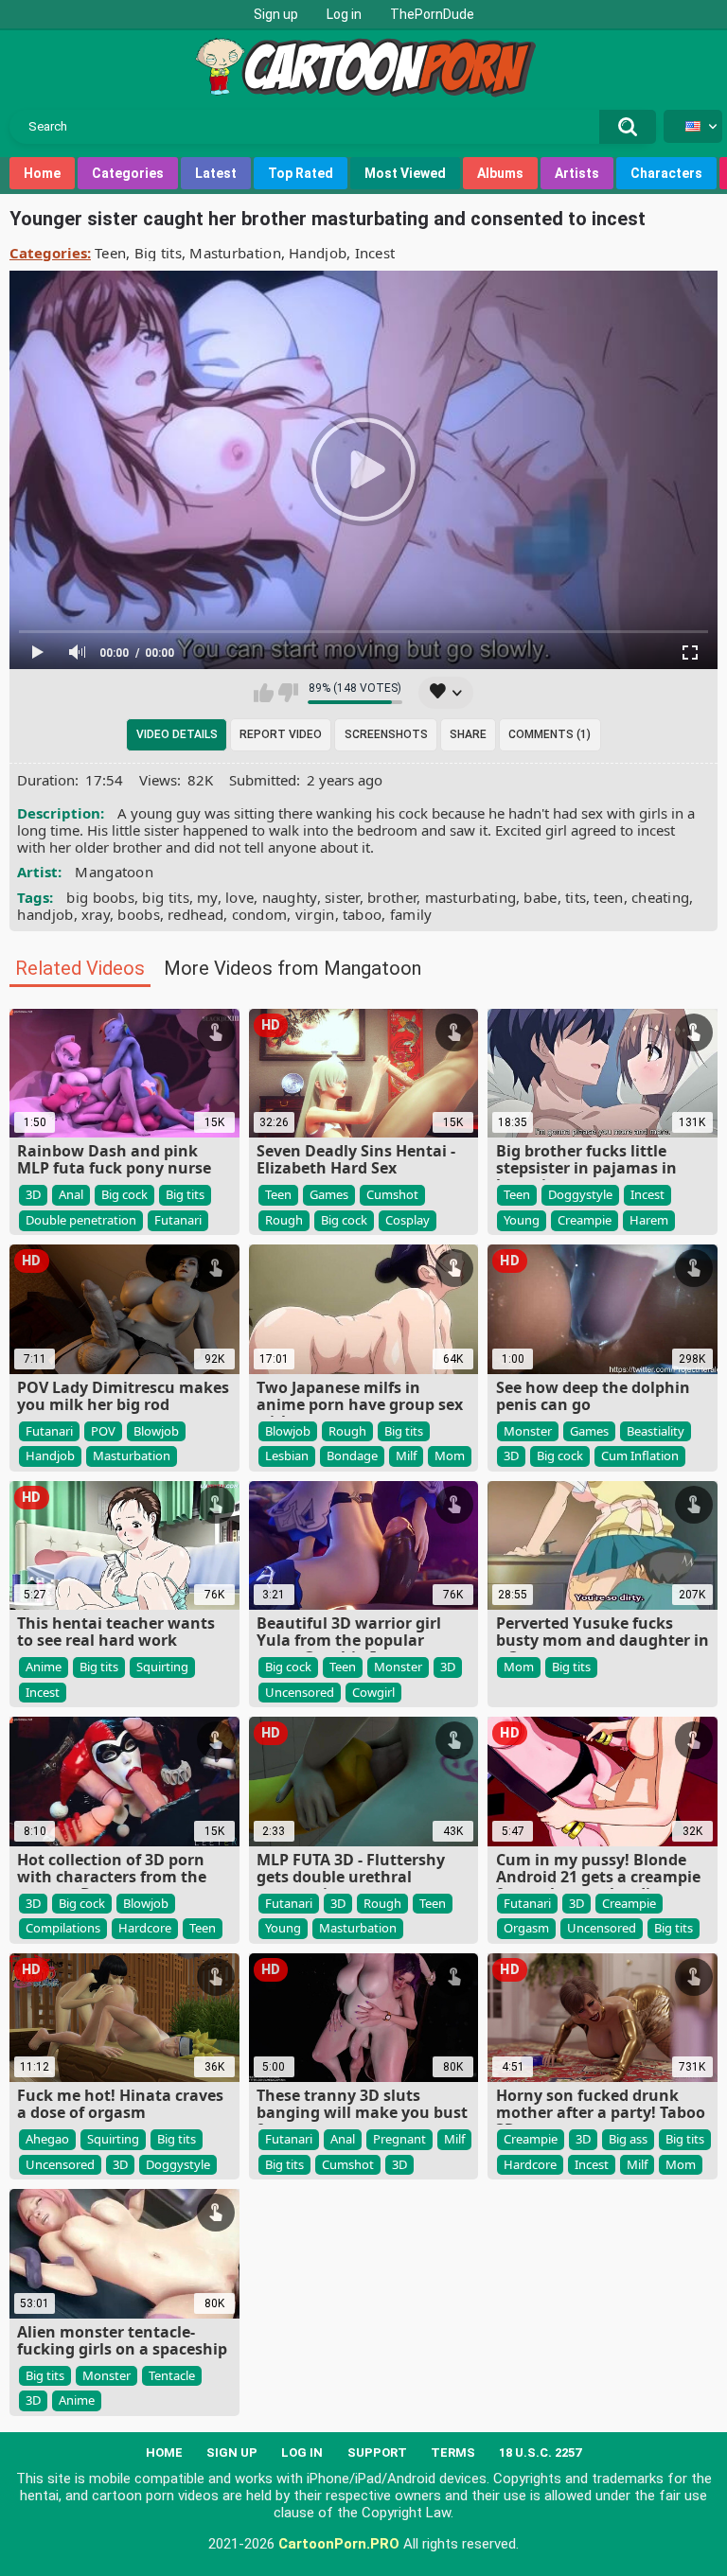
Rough (284, 1220)
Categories (128, 173)
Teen (110, 253)
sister (342, 897)
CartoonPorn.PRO (339, 2544)
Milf (406, 1456)
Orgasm (526, 1928)
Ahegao (47, 2139)
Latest (216, 173)
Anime (44, 1667)
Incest (375, 253)
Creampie (585, 1220)
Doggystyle (580, 1194)
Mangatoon (114, 872)
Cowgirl (373, 1692)
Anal (71, 1194)
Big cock (124, 1194)
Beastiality (656, 1431)
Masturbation (235, 253)
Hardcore (145, 1928)
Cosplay (408, 1220)
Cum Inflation (640, 1456)
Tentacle (172, 2375)
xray (96, 914)
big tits (165, 897)
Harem (649, 1220)
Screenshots (386, 734)
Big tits (158, 253)
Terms (453, 2452)
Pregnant (399, 2139)
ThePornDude (432, 14)
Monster (528, 1431)
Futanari (178, 1220)
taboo (363, 914)
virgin (315, 914)
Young (522, 1220)
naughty (290, 897)
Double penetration (81, 1220)
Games (329, 1194)
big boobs (100, 897)
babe (540, 897)
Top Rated (301, 173)
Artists (577, 173)
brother (392, 897)
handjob (45, 914)
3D (33, 1194)
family (411, 914)
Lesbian (287, 1456)
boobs (139, 914)
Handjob (318, 253)
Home (42, 173)
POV (103, 1431)
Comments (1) (550, 734)
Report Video (281, 734)
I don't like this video (288, 693)
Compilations (63, 1928)
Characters (666, 173)
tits (576, 897)
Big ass (628, 2139)
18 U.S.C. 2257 (540, 2452)
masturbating (471, 897)
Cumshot (392, 1194)
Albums (500, 173)
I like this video (264, 693)
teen (608, 897)
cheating (660, 897)
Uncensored (300, 1692)
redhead (195, 914)
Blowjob (156, 1431)
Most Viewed (405, 173)
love (239, 897)
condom (260, 914)
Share (468, 734)
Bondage (352, 1456)
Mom (450, 1456)
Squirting (162, 1667)
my (207, 897)
